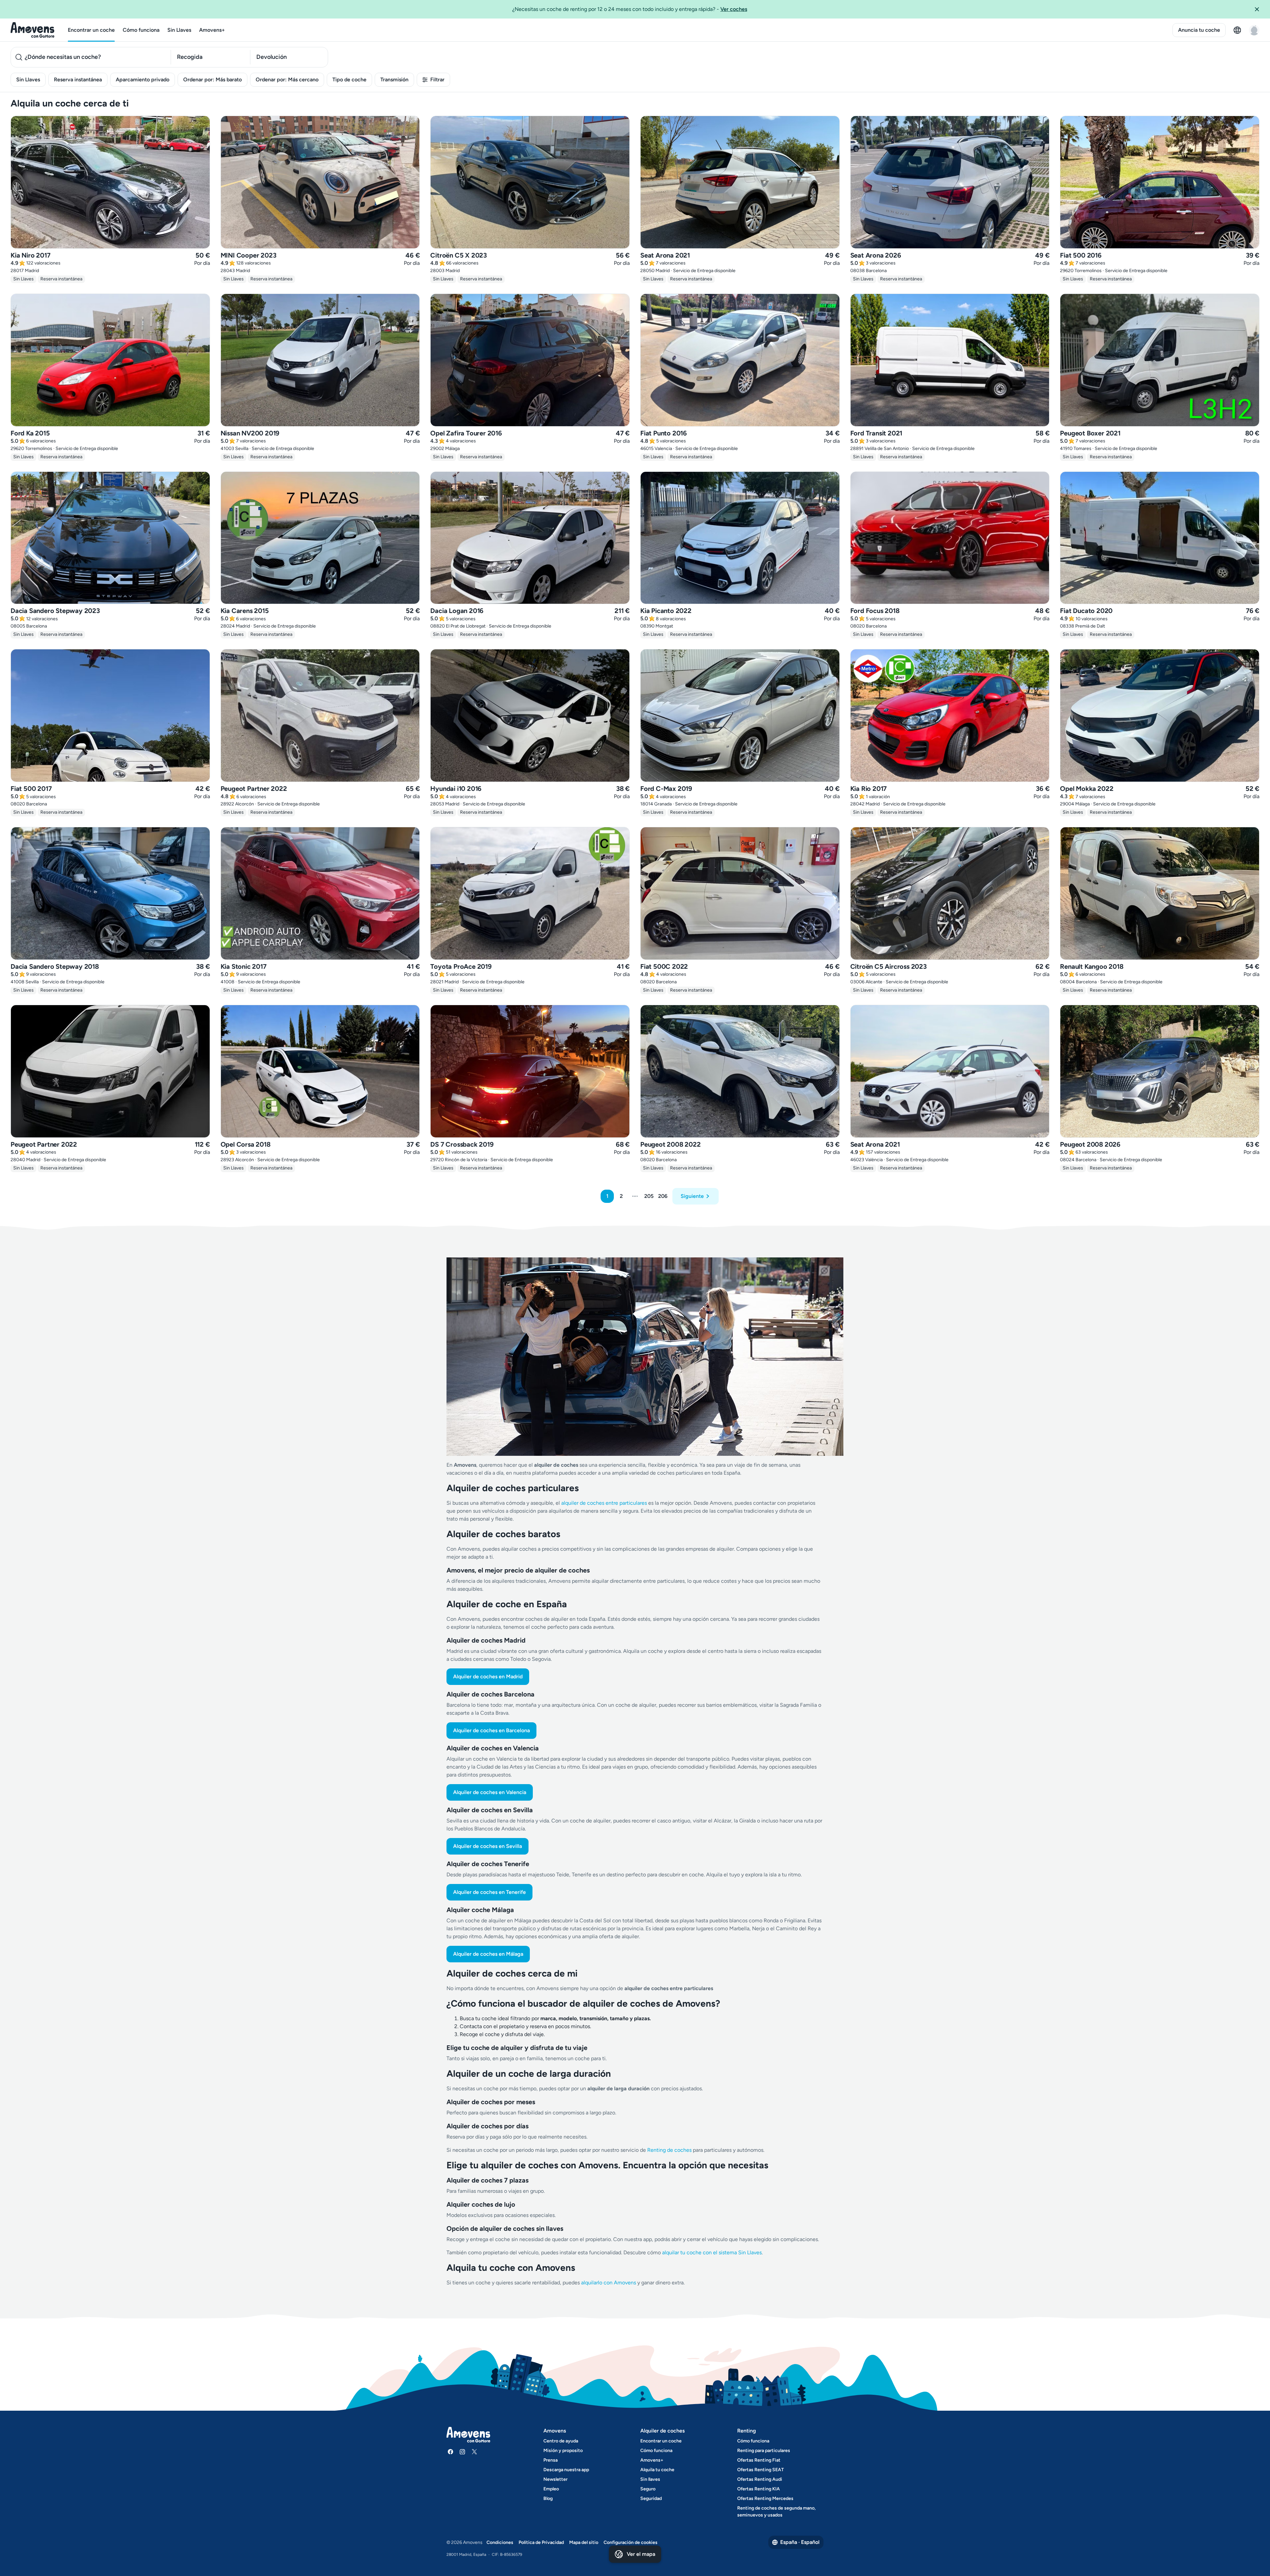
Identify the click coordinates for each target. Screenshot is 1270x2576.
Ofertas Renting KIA (759, 2489)
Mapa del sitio (584, 2542)
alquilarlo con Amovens (609, 2283)
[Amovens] (33, 30)
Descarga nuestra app (566, 2470)
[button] (1259, 9)
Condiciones (500, 2542)
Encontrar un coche (91, 30)
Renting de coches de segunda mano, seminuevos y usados (776, 2512)
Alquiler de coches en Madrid (488, 1676)
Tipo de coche (349, 80)
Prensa (550, 2460)
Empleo (551, 2489)
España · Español (800, 2542)
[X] (474, 2452)
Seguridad (651, 2498)
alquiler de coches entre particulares (605, 1503)
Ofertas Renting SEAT (761, 2470)
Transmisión (394, 80)
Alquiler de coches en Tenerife (489, 1892)
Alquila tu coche (657, 2470)
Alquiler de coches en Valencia (490, 1792)
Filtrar (437, 80)
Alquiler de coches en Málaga (488, 1954)
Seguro (648, 2489)
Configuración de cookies (631, 2542)
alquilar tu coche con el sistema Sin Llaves (712, 2252)
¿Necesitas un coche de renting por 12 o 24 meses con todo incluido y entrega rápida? (630, 9)
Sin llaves (650, 2479)
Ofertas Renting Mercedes (765, 2498)
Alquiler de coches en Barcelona (491, 1730)
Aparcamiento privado (143, 80)
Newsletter (555, 2479)
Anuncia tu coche (1199, 30)
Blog (548, 2498)
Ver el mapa (641, 2554)
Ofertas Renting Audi (760, 2479)
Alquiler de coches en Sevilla (487, 1846)
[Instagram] (462, 2452)
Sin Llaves (179, 30)
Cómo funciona (141, 30)
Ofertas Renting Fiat (759, 2460)
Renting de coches (670, 2150)
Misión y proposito (563, 2451)
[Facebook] (450, 2452)
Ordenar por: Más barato (212, 80)
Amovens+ (212, 30)
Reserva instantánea (78, 80)
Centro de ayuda (561, 2441)
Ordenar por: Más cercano (287, 80)
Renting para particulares (764, 2451)
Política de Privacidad (541, 2542)
